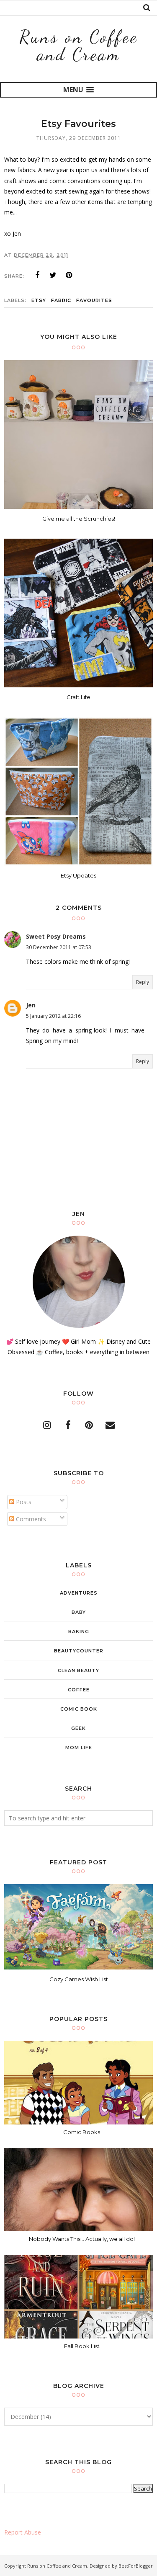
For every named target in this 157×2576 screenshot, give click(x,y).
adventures (79, 1593)
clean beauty (78, 1670)
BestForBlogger (136, 2566)
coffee (79, 1690)
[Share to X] (53, 275)
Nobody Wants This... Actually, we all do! (82, 2239)
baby (79, 1612)
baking (79, 1631)
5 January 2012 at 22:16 (53, 1016)
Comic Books (82, 2132)
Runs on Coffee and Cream (78, 45)
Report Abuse (23, 2532)
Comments (30, 1519)
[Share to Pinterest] (69, 275)
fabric (61, 300)
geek (78, 1728)
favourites (94, 300)
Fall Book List (82, 2346)
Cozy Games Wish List (79, 1979)
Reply (143, 982)
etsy (39, 300)
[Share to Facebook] (37, 275)
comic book (79, 1709)
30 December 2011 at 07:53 (59, 947)
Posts (23, 1502)
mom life (79, 1747)
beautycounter (79, 1651)
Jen (31, 1005)
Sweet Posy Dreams (56, 936)
